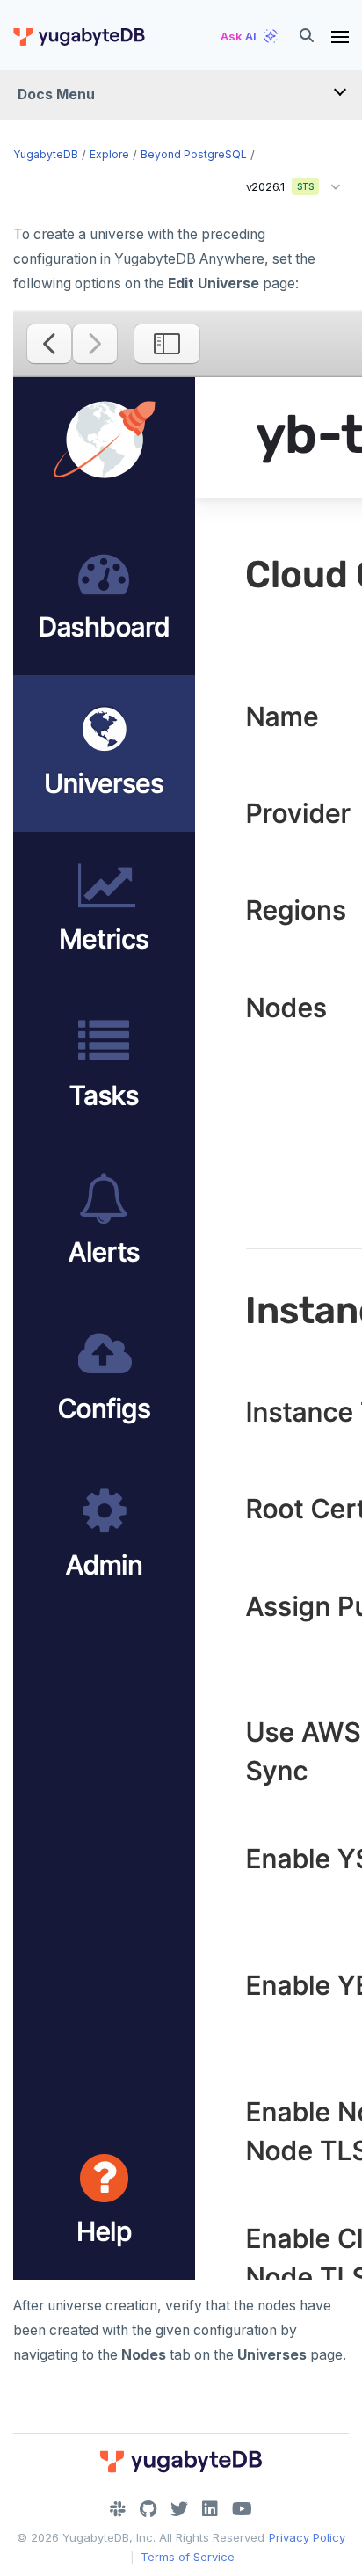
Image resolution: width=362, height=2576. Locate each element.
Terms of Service (188, 2557)
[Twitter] (179, 2509)
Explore (109, 154)
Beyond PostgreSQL (194, 154)
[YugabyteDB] (78, 36)
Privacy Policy (307, 2537)
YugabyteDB (46, 154)
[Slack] (118, 2509)
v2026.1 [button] (274, 183)
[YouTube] (242, 2509)
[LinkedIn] (210, 2509)
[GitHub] (148, 2509)
